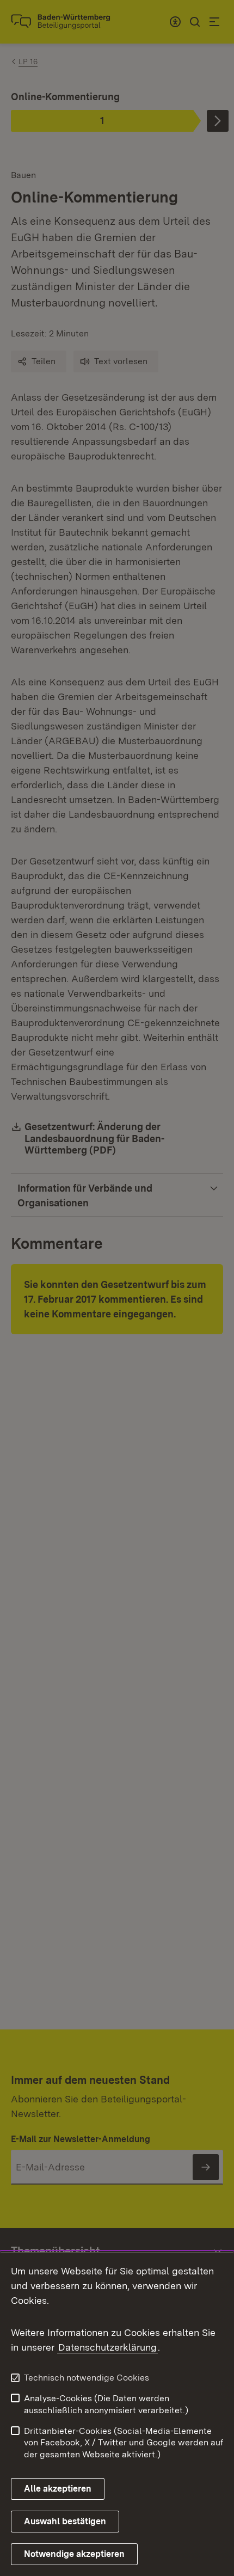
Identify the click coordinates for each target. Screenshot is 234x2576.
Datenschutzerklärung (107, 2347)
